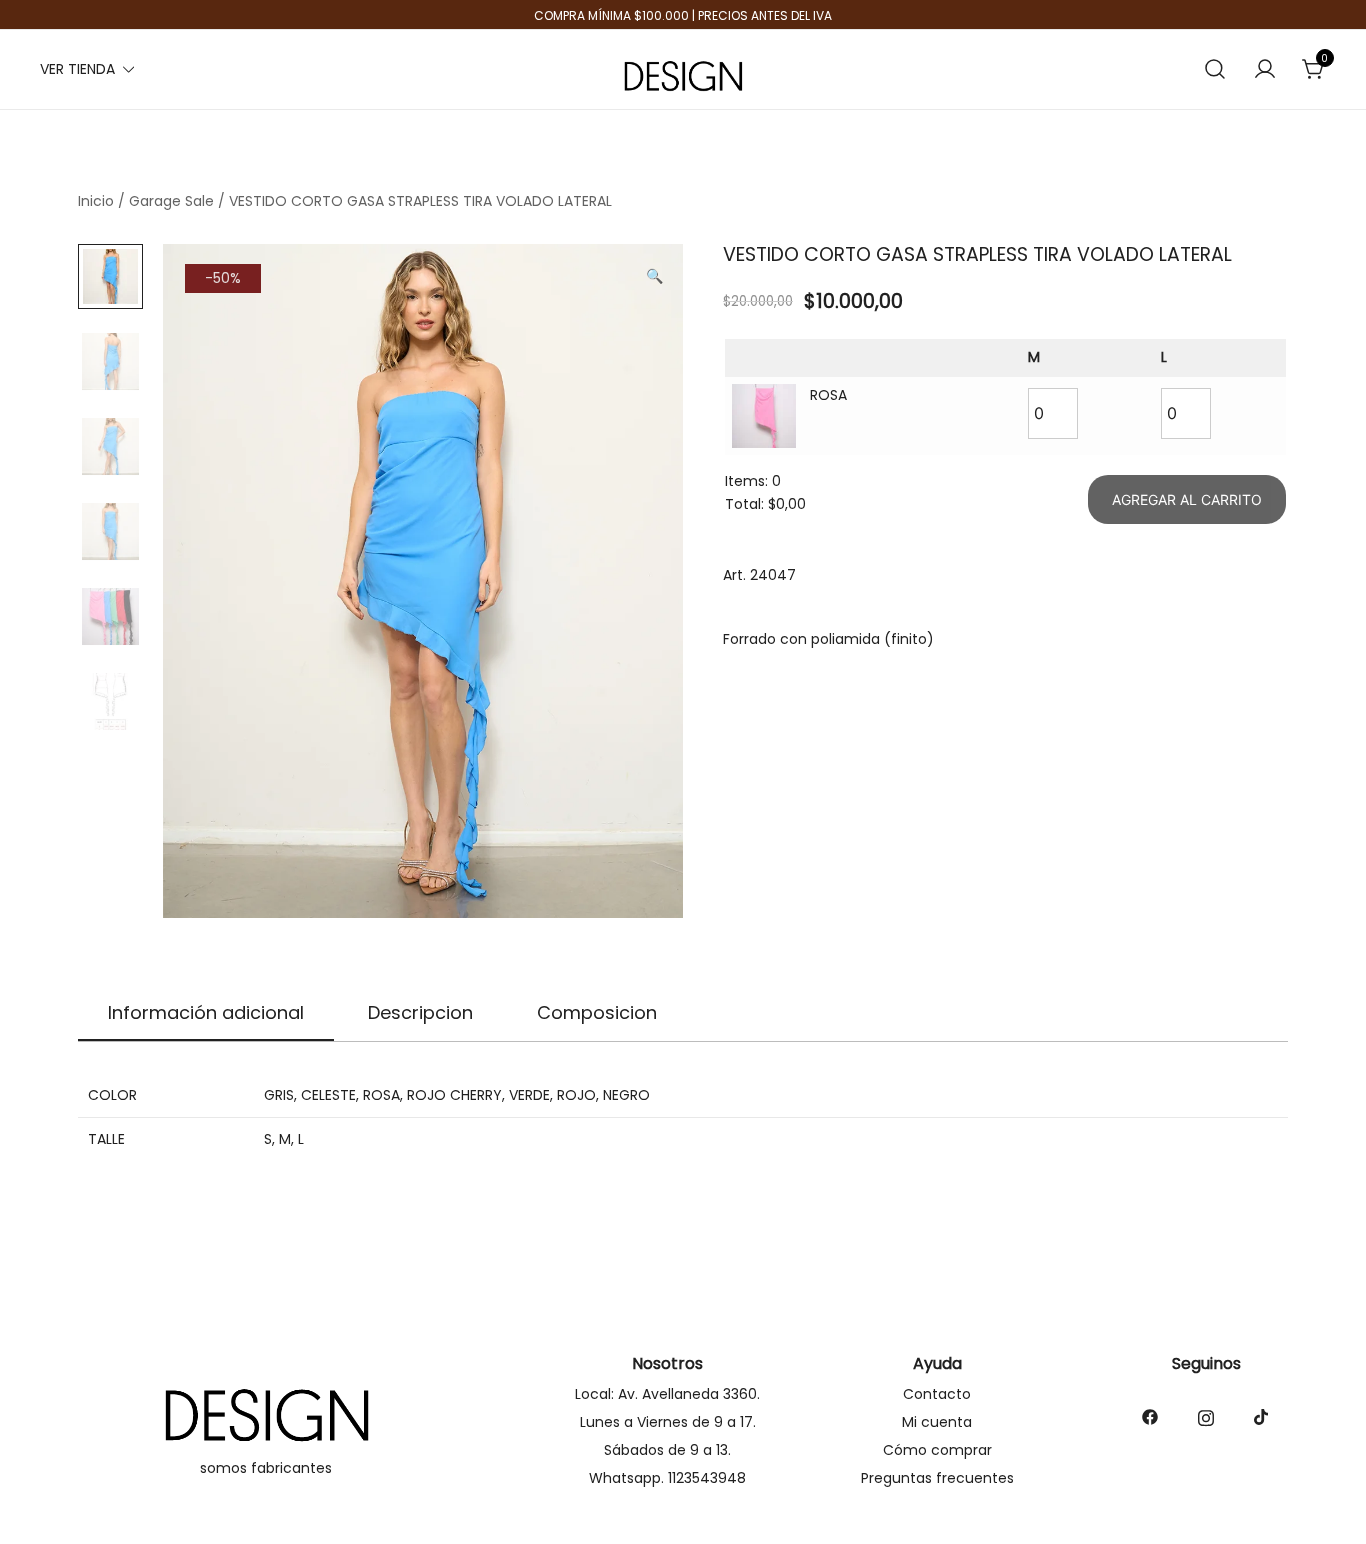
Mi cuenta (937, 1422)
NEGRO (626, 1095)
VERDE (529, 1095)
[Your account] (1265, 70)
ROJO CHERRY (454, 1095)
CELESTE (328, 1095)
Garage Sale (171, 201)
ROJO (576, 1095)
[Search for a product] (1215, 69)
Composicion (597, 1012)
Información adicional (206, 1012)
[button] (654, 277)
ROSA (381, 1095)
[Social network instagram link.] (1206, 1416)
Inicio (96, 201)
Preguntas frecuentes (937, 1478)
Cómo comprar (937, 1450)
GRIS (279, 1095)
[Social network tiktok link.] (1262, 1416)
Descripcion (420, 1012)
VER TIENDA (77, 69)
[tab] (206, 1014)
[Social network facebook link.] (1150, 1416)
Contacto (937, 1394)
